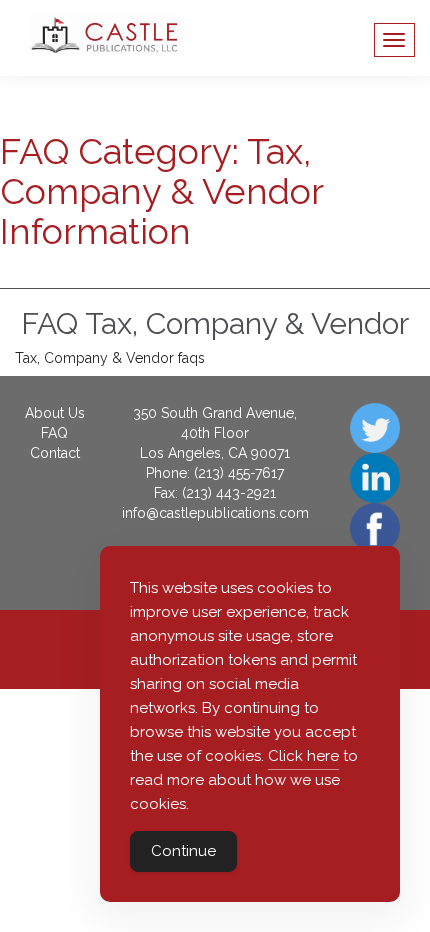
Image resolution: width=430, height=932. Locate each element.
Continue (183, 851)
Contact (55, 453)
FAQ (54, 433)
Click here (303, 756)
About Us (55, 413)
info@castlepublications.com (215, 513)
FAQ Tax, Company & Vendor (215, 323)
